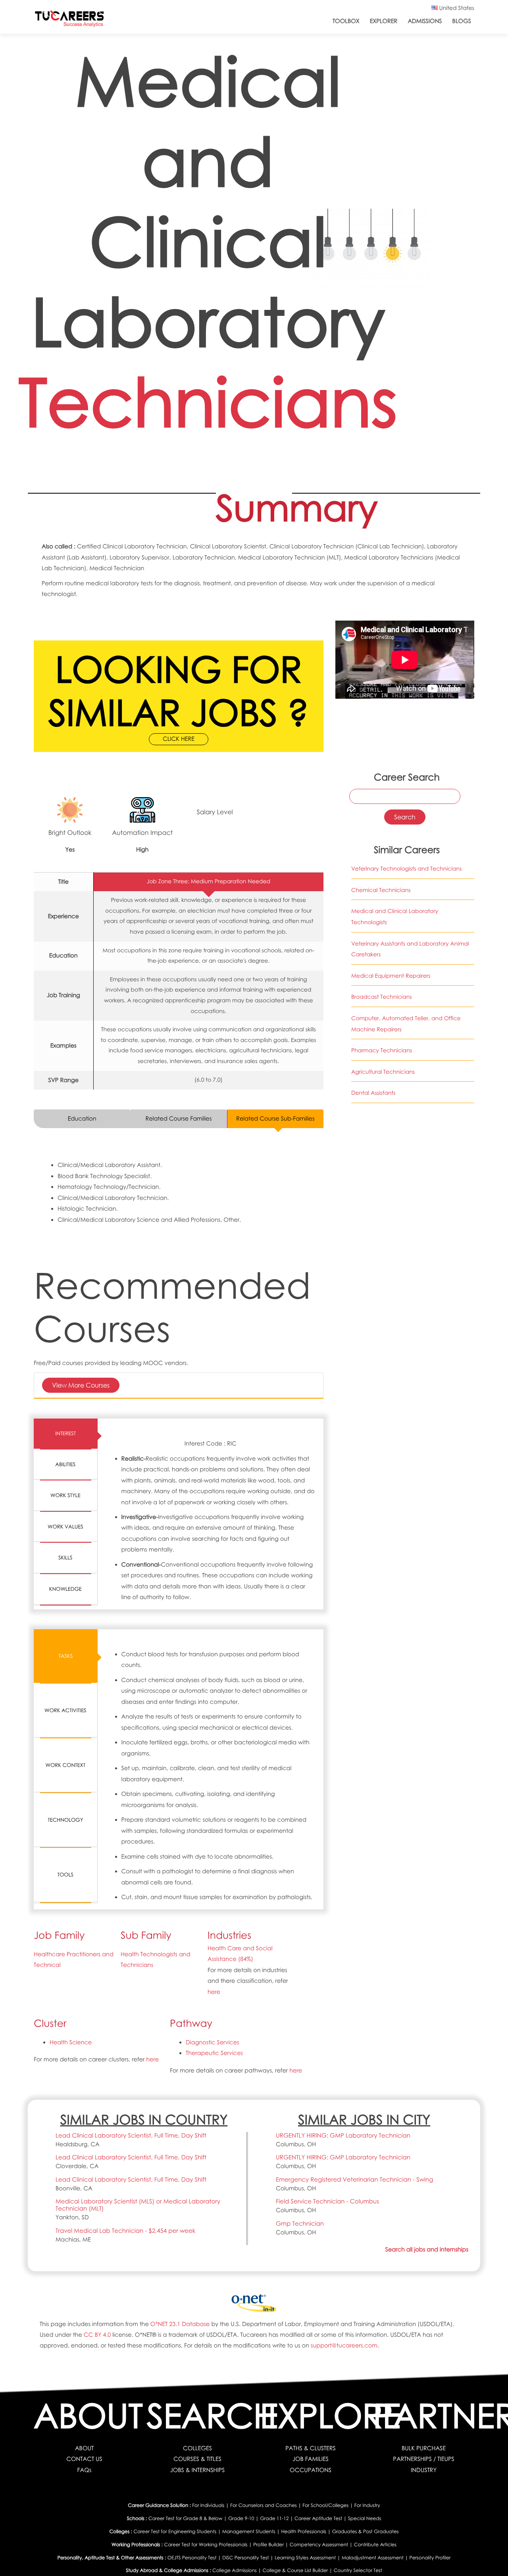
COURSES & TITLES (197, 2459)
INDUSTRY (424, 2470)
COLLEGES (197, 2448)
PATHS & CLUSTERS (311, 2448)
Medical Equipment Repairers (391, 976)
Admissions (425, 21)
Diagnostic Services (213, 2042)
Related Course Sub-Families (275, 1119)
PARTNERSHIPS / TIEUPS (423, 2459)
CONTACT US (84, 2459)
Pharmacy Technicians (382, 1051)
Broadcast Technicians (382, 997)
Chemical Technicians (381, 890)
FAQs (85, 2470)
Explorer (384, 21)
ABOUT (84, 2448)
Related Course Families (179, 1119)
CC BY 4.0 (97, 2335)
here (214, 1992)
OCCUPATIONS (311, 2470)
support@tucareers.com (344, 2345)
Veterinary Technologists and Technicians (406, 869)
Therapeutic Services (214, 2053)
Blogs (462, 21)
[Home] (69, 20)
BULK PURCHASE (424, 2448)
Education (82, 1119)
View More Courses (81, 1385)
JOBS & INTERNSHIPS (198, 2470)
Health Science (71, 2042)
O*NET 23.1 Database (180, 2324)
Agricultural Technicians (383, 1072)
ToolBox (346, 21)
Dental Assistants (373, 1093)
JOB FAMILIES (311, 2459)
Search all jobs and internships (427, 2249)
